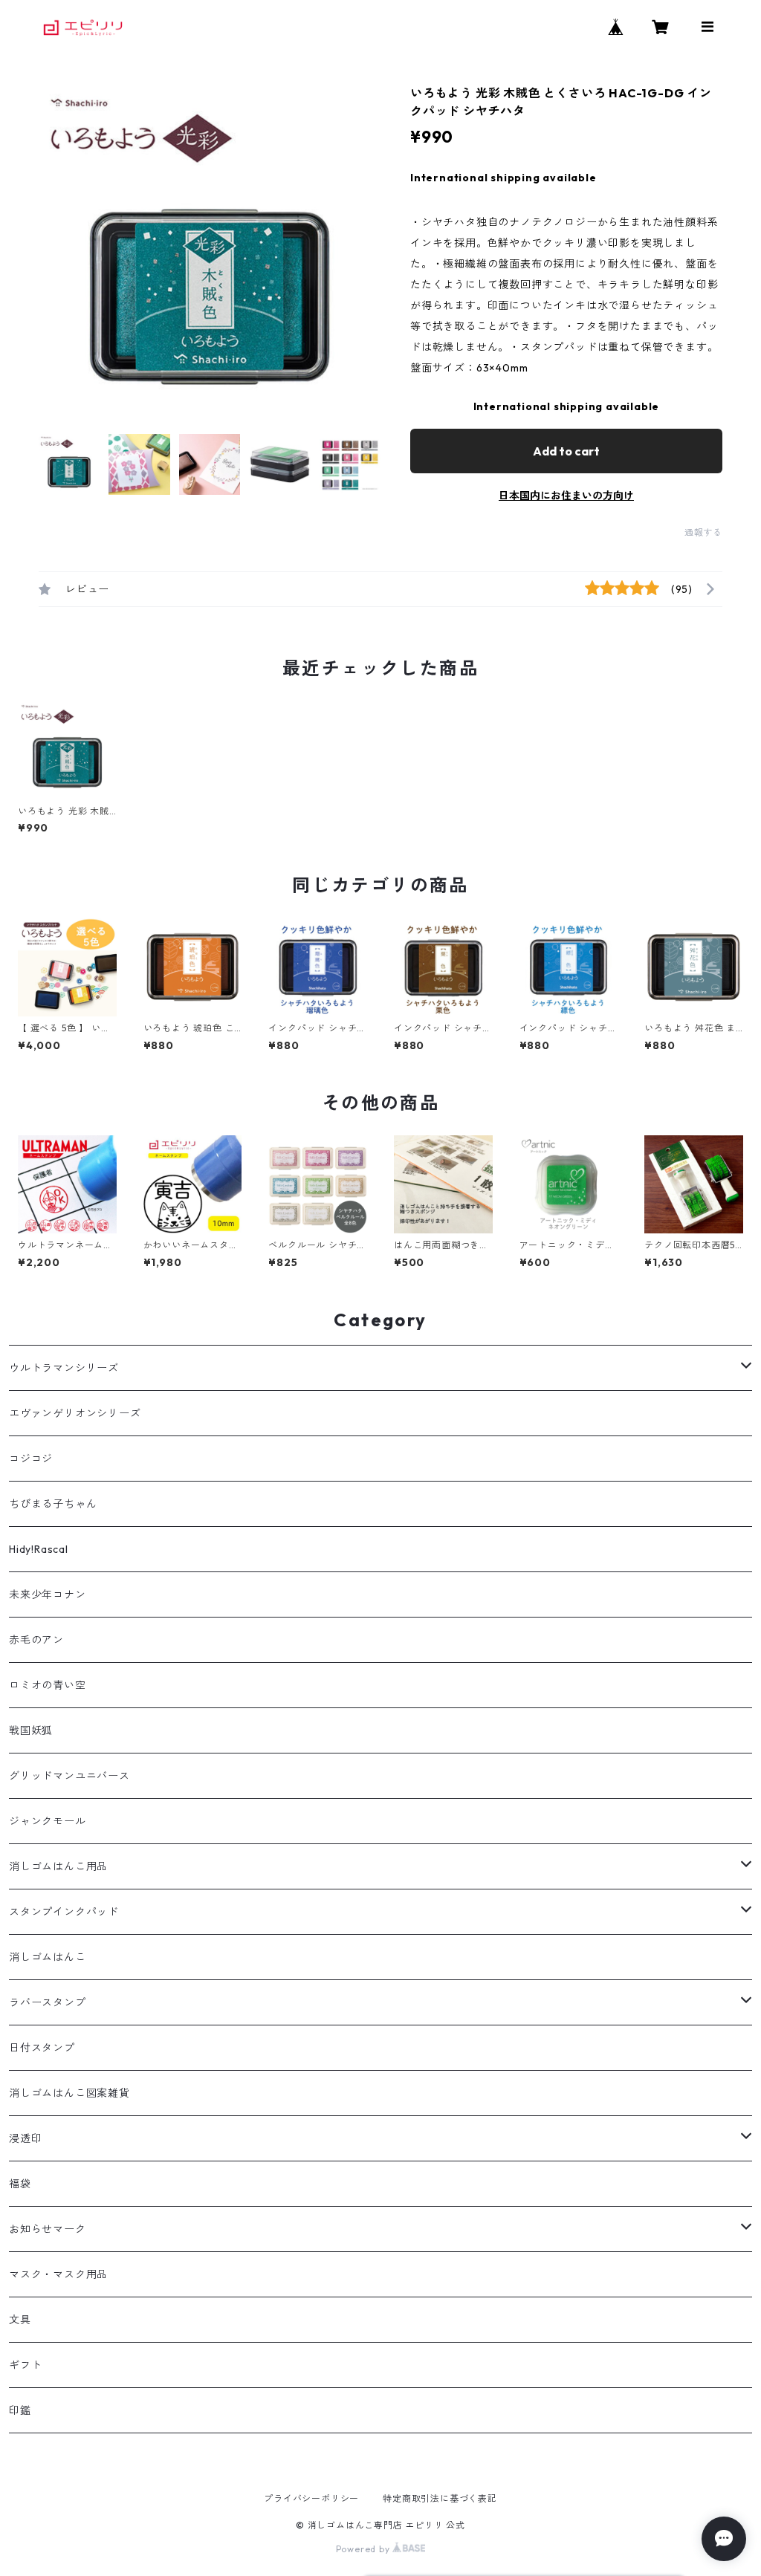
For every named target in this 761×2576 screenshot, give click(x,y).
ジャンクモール (48, 1821)
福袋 (20, 2184)
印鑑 (20, 2410)
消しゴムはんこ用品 (58, 1866)
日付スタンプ (42, 2048)
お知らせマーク (48, 2229)
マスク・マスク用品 (58, 2274)
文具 (20, 2320)
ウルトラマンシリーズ (64, 1368)
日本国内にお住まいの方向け (566, 496)
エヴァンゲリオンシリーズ (75, 1413)
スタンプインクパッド (64, 1912)
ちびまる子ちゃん (53, 1504)
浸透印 (25, 2138)
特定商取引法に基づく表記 (440, 2498)
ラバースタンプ (48, 2002)
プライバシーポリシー (311, 2498)
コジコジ (31, 1459)
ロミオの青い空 (48, 1685)
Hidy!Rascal (39, 1549)
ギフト (25, 2365)
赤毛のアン (36, 1640)
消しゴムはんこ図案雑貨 (69, 2093)
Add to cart (566, 451)
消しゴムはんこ (48, 1957)
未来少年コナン (48, 1594)
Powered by (365, 2549)
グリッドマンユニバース (69, 1776)
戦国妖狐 (31, 1730)
